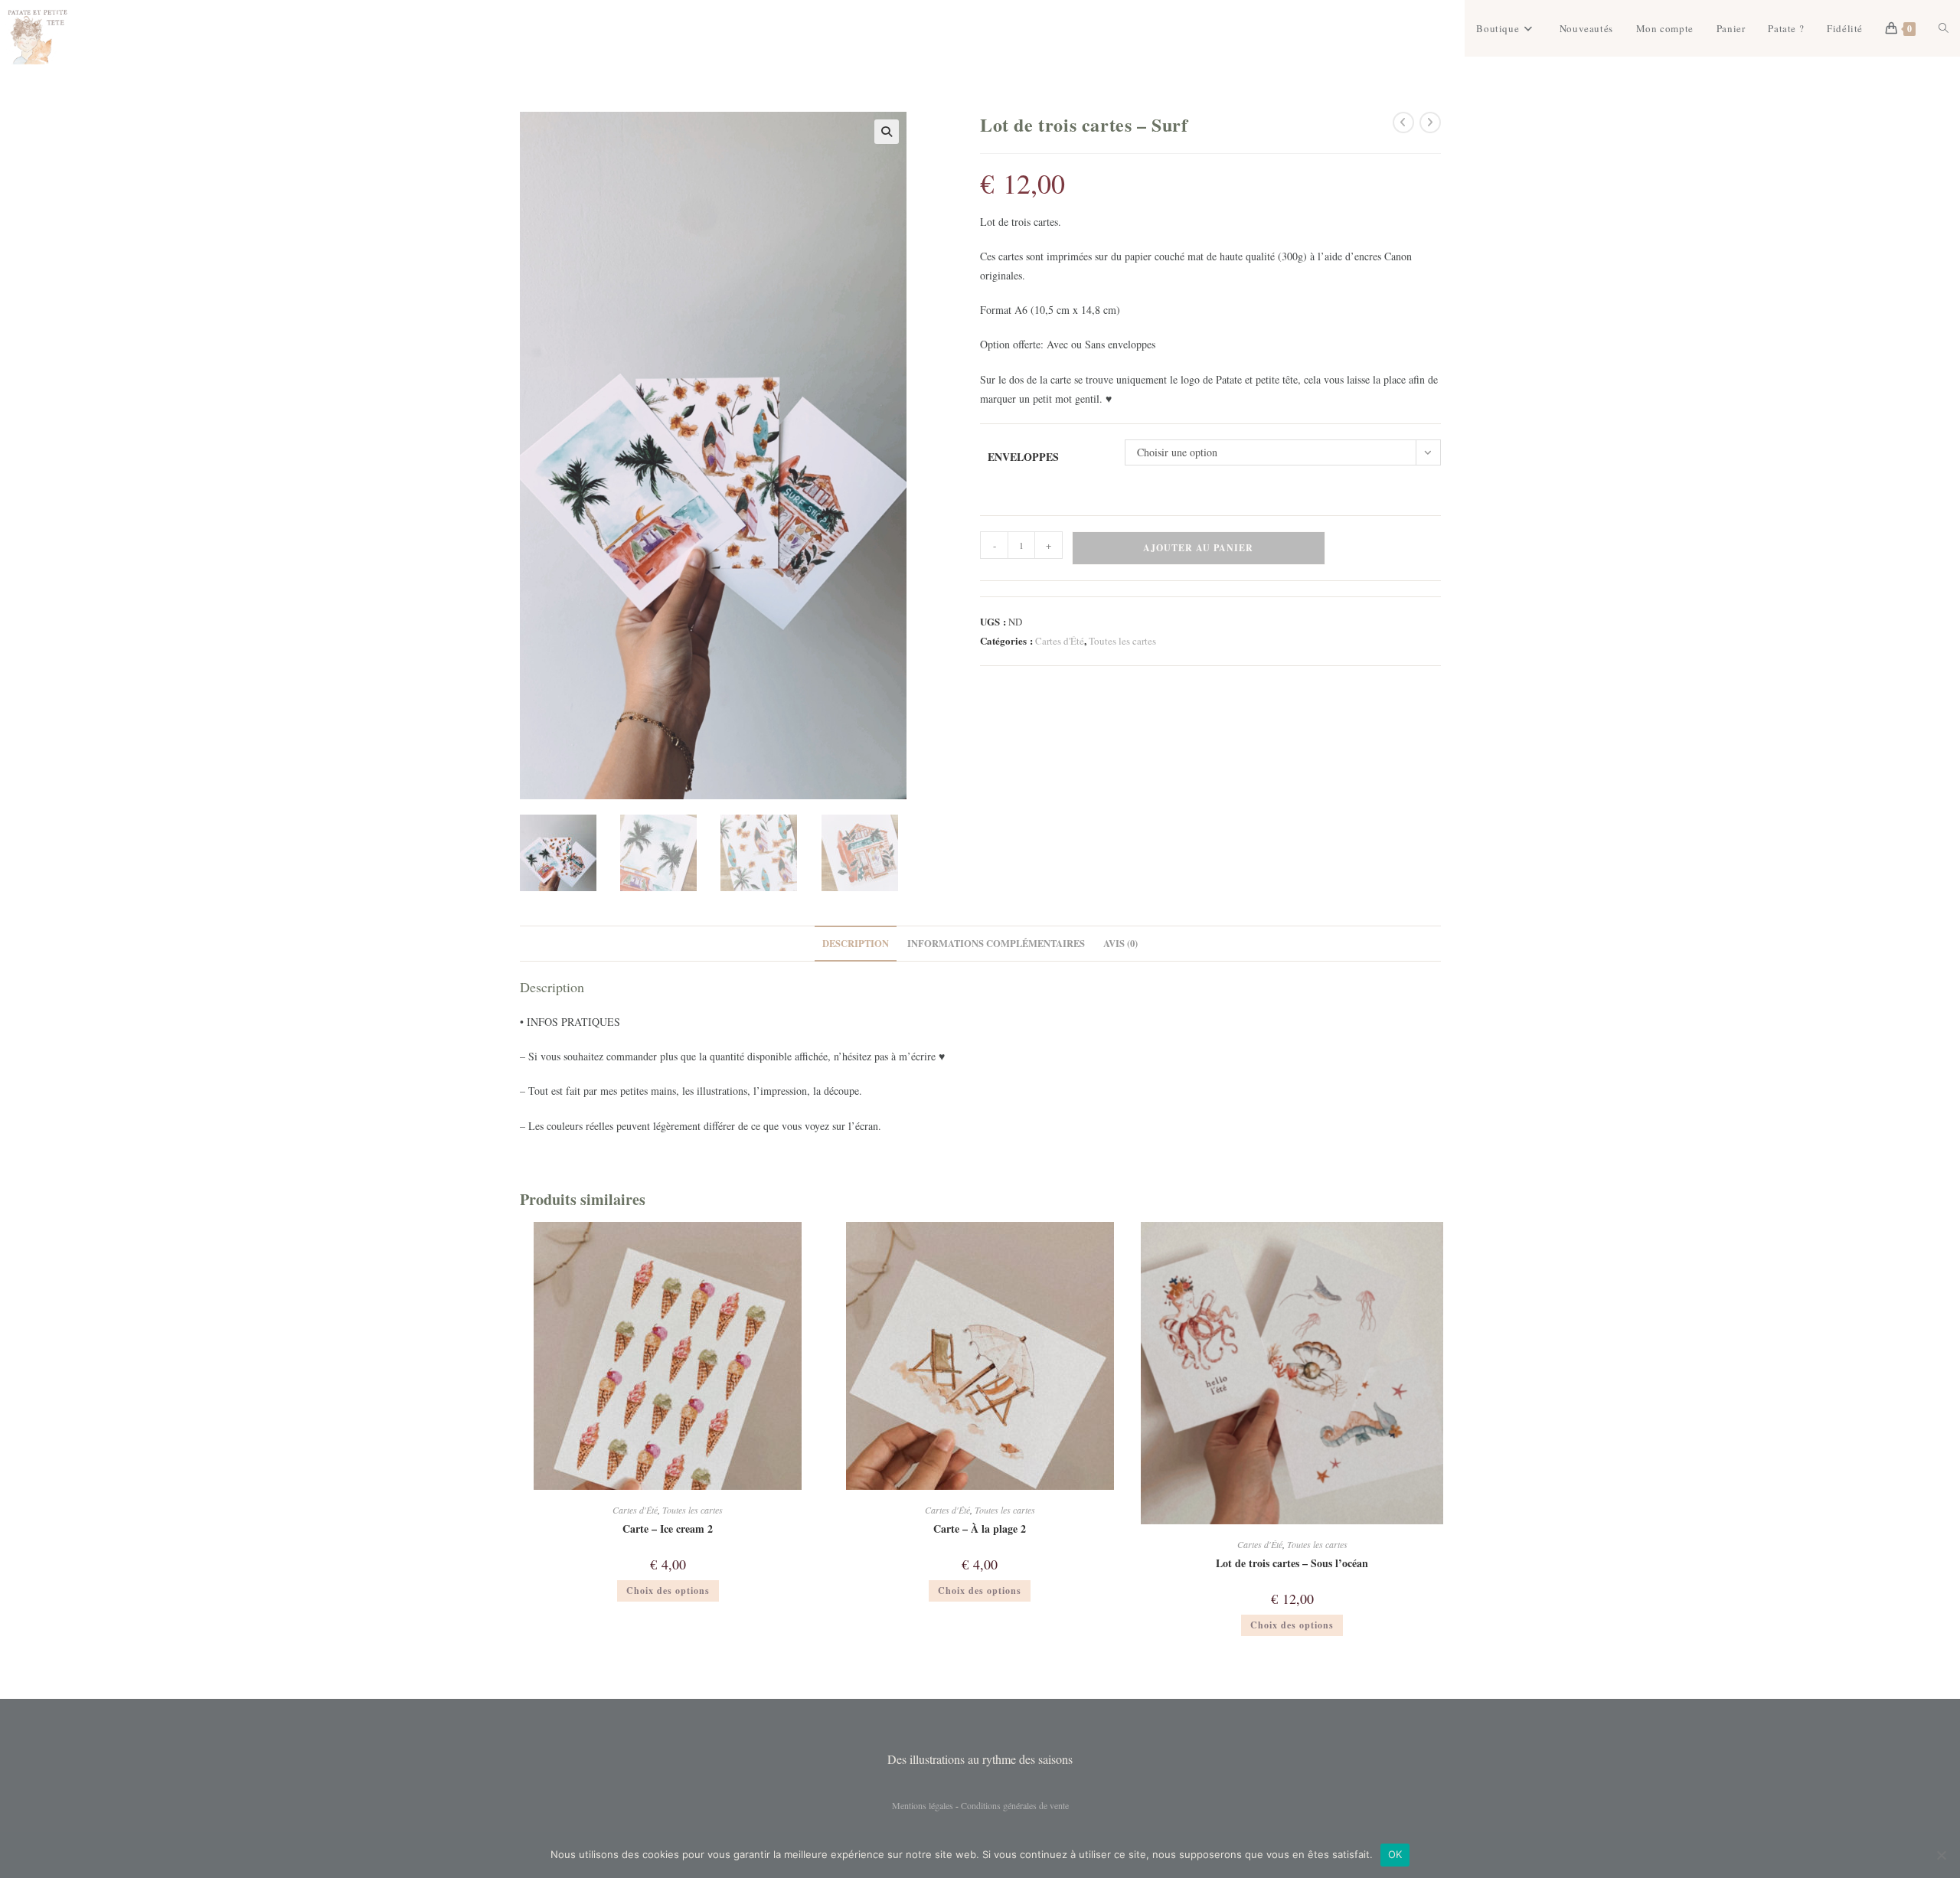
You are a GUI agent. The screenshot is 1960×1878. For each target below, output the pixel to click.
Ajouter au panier (1198, 548)
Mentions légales (923, 1805)
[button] (887, 132)
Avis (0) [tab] (1120, 943)
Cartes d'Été (1060, 641)
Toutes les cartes (1122, 641)
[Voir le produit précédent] (1403, 122)
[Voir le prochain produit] (1430, 122)
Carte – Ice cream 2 (668, 1529)
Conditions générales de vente (1015, 1805)
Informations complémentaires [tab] (996, 943)
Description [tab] (856, 943)
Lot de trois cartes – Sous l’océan (1292, 1563)
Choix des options (668, 1591)
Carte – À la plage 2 (980, 1529)
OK (1395, 1854)
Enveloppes (1023, 457)
